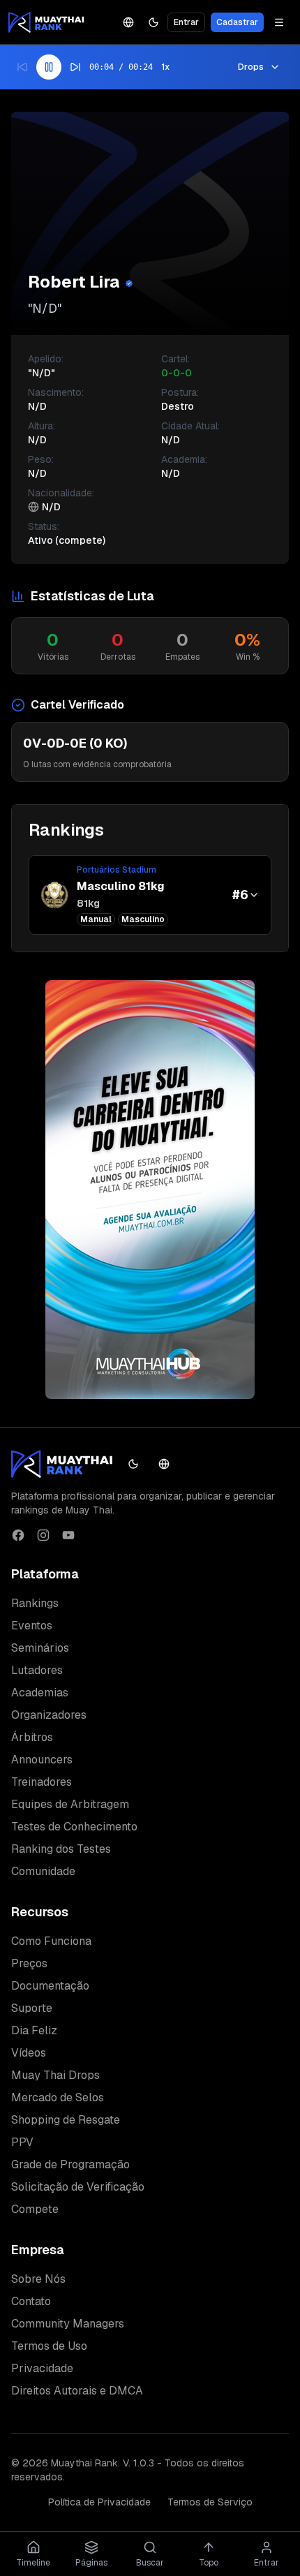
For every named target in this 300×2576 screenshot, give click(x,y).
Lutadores (37, 1670)
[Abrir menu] (279, 22)
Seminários (40, 1648)
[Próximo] (75, 67)
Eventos (32, 1626)
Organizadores (49, 1715)
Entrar (186, 22)
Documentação (50, 1986)
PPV (22, 2142)
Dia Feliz (34, 2030)
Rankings (35, 1603)
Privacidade (42, 2368)
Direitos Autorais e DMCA (77, 2391)
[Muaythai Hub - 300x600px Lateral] (150, 1190)
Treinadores (42, 1782)
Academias (40, 1693)
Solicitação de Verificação (78, 2187)
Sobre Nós (38, 2279)
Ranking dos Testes (61, 1849)
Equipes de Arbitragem (70, 1804)
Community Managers (68, 2324)
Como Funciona (51, 1941)
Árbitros (32, 1737)
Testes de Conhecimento (74, 1827)
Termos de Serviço (210, 2502)
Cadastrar (237, 22)
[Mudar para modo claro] (153, 22)
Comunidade (43, 1871)
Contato (31, 2301)
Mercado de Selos (58, 2097)
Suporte (32, 2008)
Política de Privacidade (99, 2502)
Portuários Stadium (117, 870)
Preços (29, 1963)
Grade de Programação (70, 2164)
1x (165, 67)
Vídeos (29, 2053)
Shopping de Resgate (66, 2120)
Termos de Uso (49, 2346)
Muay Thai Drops (55, 2075)
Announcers (42, 1760)
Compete (35, 2209)
